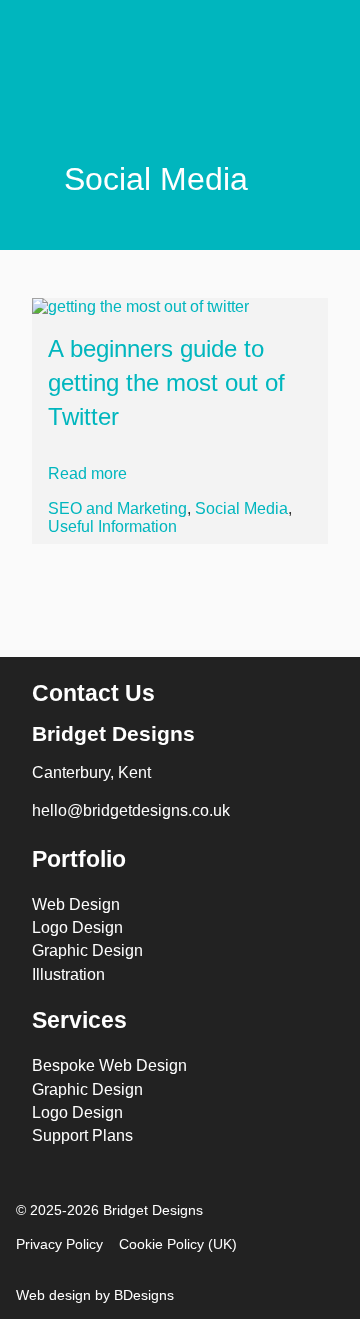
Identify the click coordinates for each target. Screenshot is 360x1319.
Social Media (241, 508)
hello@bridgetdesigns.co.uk (131, 810)
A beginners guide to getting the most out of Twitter (166, 382)
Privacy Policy (59, 1244)
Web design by (95, 1295)
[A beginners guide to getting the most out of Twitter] (180, 307)
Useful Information (112, 526)
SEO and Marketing (117, 508)
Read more (87, 473)
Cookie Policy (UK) (178, 1244)
